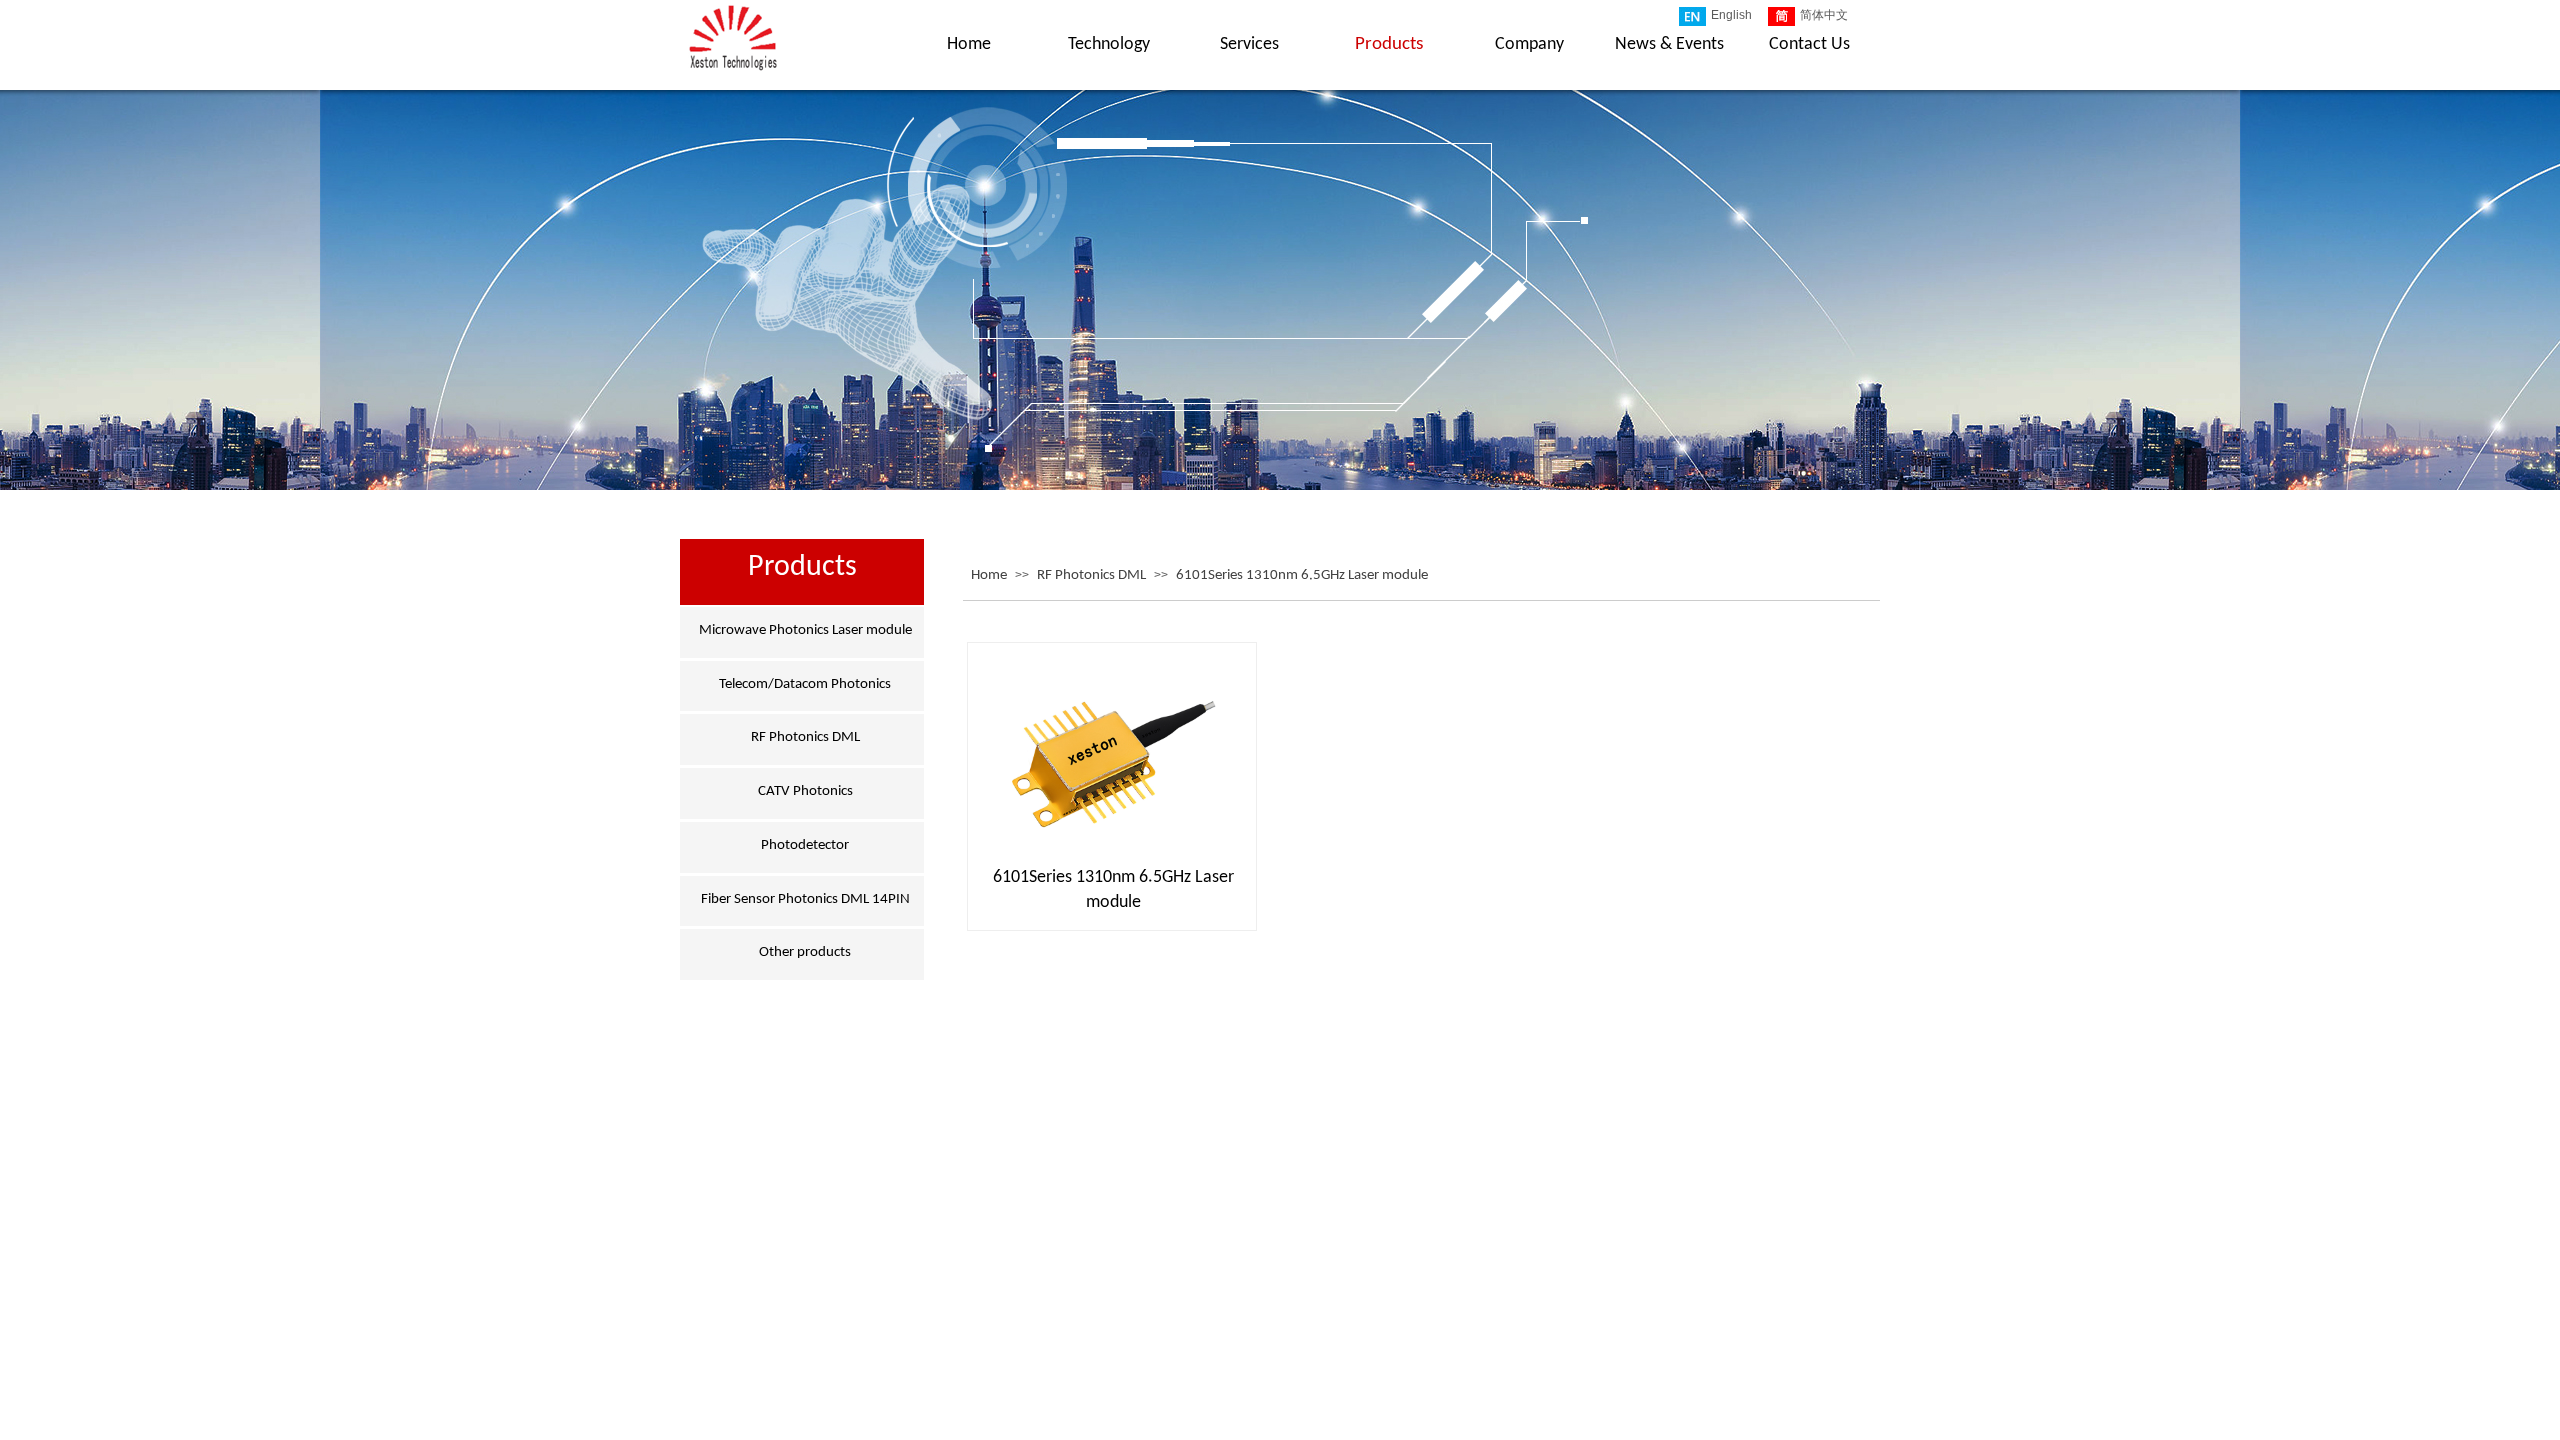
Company (1529, 44)
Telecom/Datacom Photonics (805, 684)
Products (1389, 44)
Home (989, 575)
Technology (1109, 44)
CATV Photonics (805, 791)
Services (1249, 44)
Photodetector (805, 845)
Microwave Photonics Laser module (805, 630)
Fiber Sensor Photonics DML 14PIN (805, 899)
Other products (805, 952)
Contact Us (1809, 44)
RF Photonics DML (1091, 575)
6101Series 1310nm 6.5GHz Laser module (1302, 575)
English (1731, 15)
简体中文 (1824, 15)
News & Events (1669, 44)
